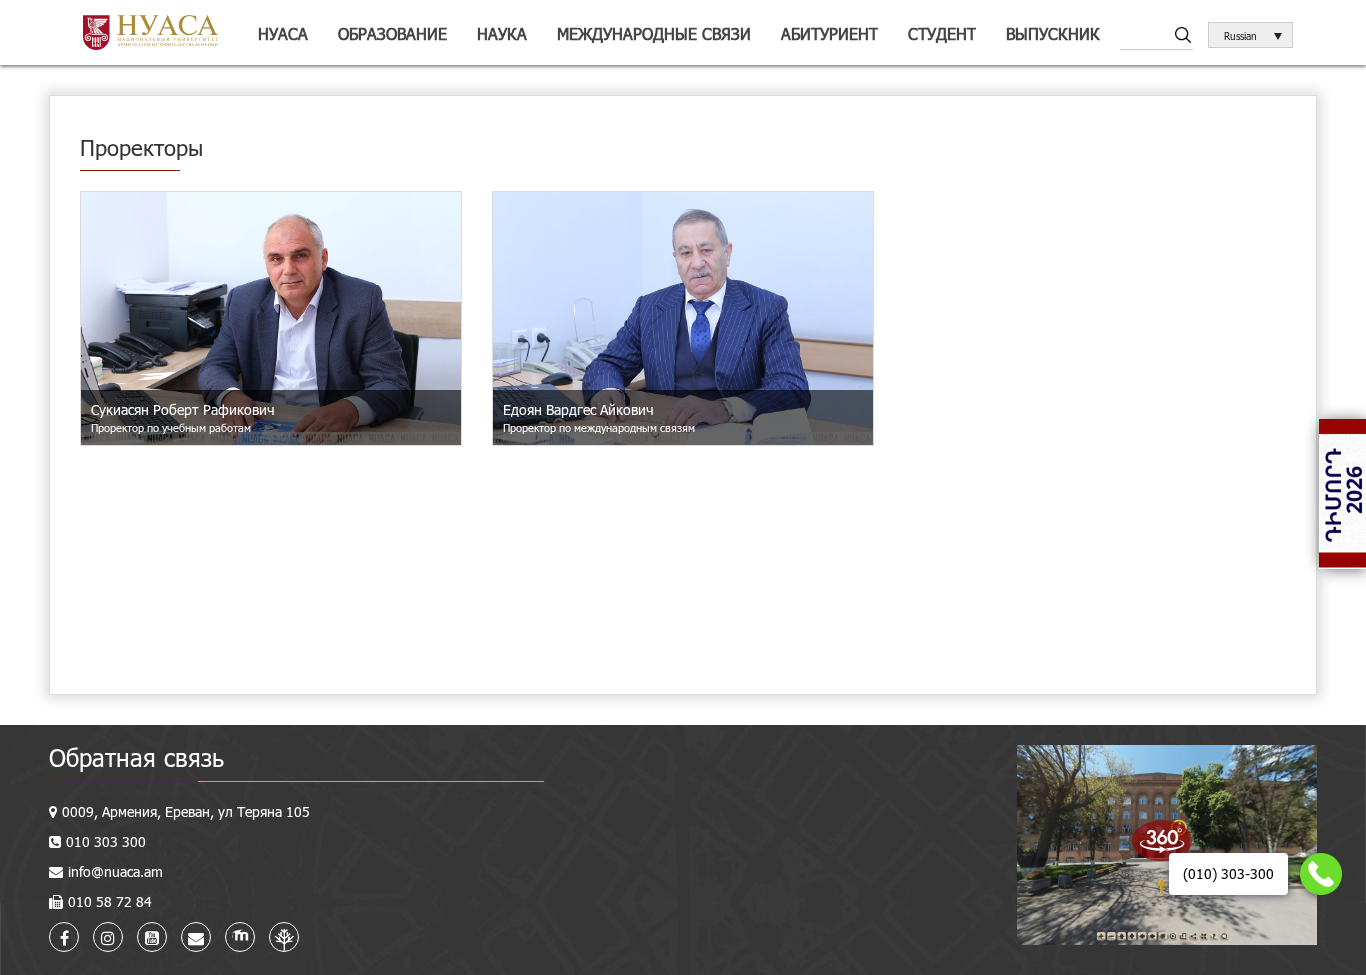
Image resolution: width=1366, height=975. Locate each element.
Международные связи (654, 33)
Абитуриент (829, 33)
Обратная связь (136, 757)
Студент (942, 33)
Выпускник (1053, 33)
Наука (502, 33)
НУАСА (283, 33)
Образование (392, 33)
